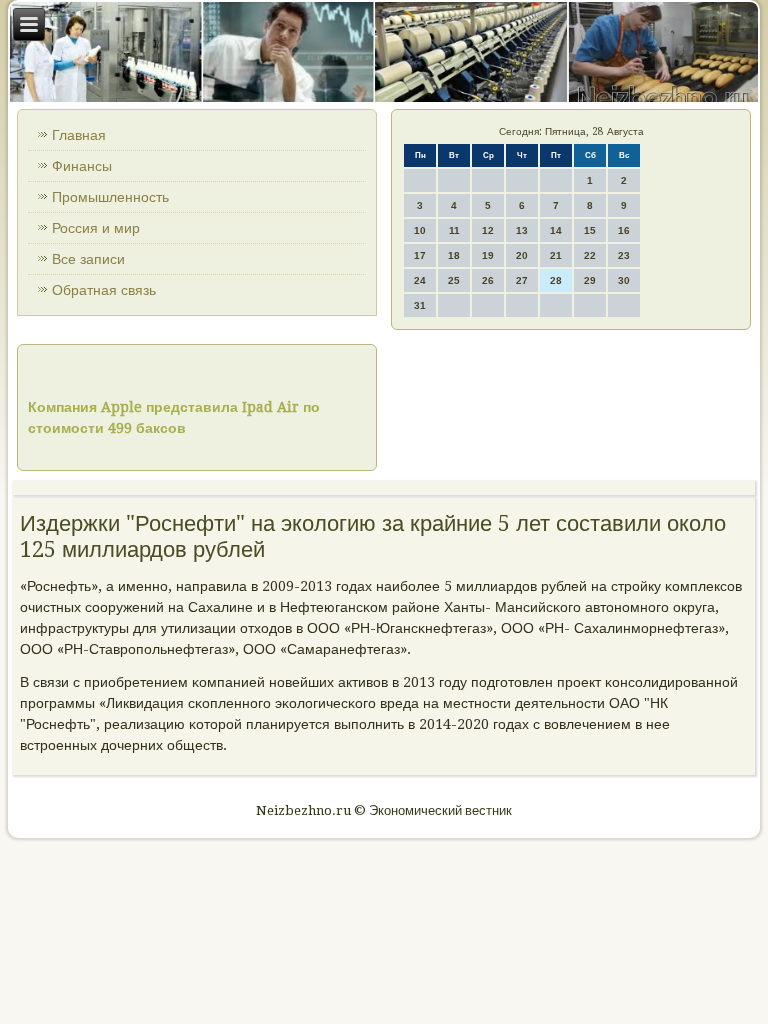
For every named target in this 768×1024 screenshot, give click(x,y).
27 (522, 280)
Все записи (88, 259)
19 (488, 255)
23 (624, 255)
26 (488, 280)
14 (556, 230)
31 (420, 305)
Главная (79, 135)
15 (590, 230)
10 (420, 230)
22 (590, 255)
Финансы (82, 166)
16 (624, 230)
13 (522, 230)
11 (454, 230)
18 (454, 255)
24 (420, 280)
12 (488, 230)
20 (522, 255)
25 (454, 280)
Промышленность (110, 197)
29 (590, 280)
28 (556, 280)
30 (624, 280)
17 (420, 255)
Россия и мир (96, 228)
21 (556, 255)
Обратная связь (104, 290)
